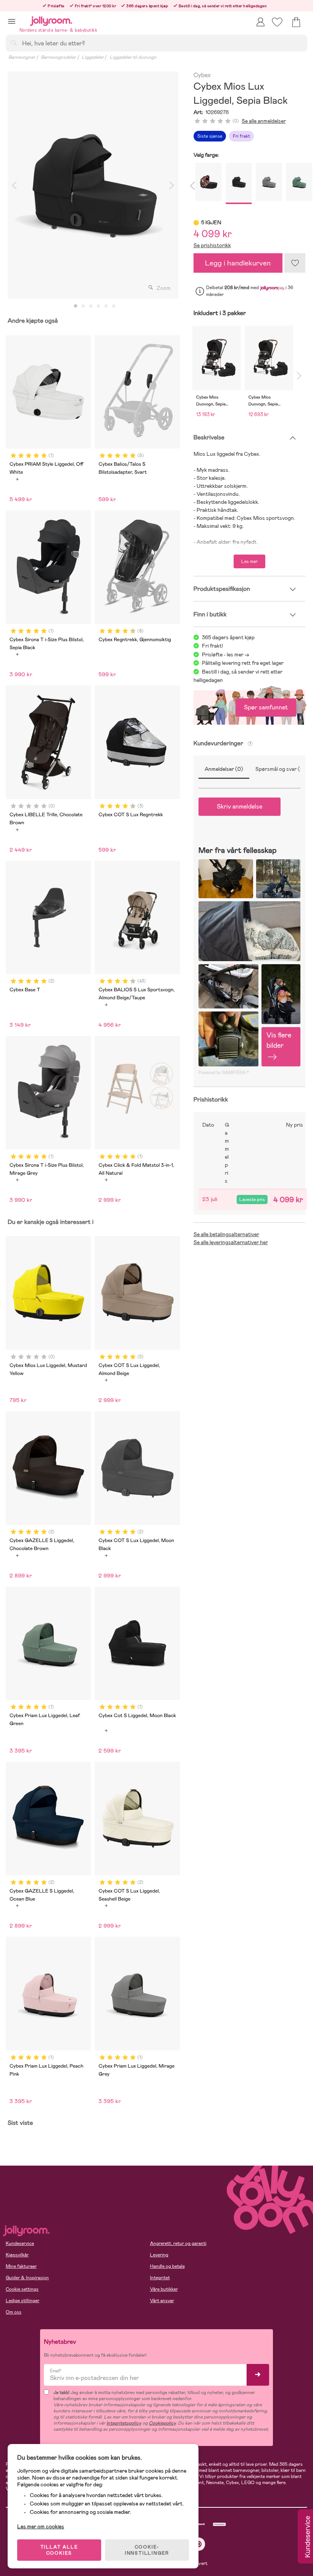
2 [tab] (83, 306)
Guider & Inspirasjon (27, 2278)
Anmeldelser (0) (224, 769)
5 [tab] (106, 306)
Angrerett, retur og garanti (178, 2243)
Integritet (160, 2278)
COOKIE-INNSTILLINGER (147, 2550)
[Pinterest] (199, 2544)
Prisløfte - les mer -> (226, 654)
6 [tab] (114, 306)
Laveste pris (252, 1200)
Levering (159, 2255)
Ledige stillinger (23, 2301)
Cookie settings (22, 2289)
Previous (14, 185)
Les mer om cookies (41, 2526)
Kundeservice (20, 2243)
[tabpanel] (93, 185)
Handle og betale (167, 2266)
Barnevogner (22, 57)
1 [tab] (76, 306)
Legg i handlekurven (238, 263)
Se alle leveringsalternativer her (231, 1242)
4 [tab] (98, 306)
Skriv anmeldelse (240, 806)
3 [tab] (91, 306)
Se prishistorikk (212, 245)
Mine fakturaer (21, 2266)
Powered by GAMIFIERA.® (224, 1073)
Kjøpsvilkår (17, 2255)
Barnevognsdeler (58, 57)
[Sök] (14, 43)
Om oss (14, 2312)
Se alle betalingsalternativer (226, 1234)
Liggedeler (93, 57)
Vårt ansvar (162, 2301)
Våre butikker (164, 2289)
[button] (12, 21)
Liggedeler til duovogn (133, 57)
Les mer (249, 561)
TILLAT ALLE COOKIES (59, 2550)
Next (172, 185)
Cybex (202, 75)
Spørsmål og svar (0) (281, 769)
